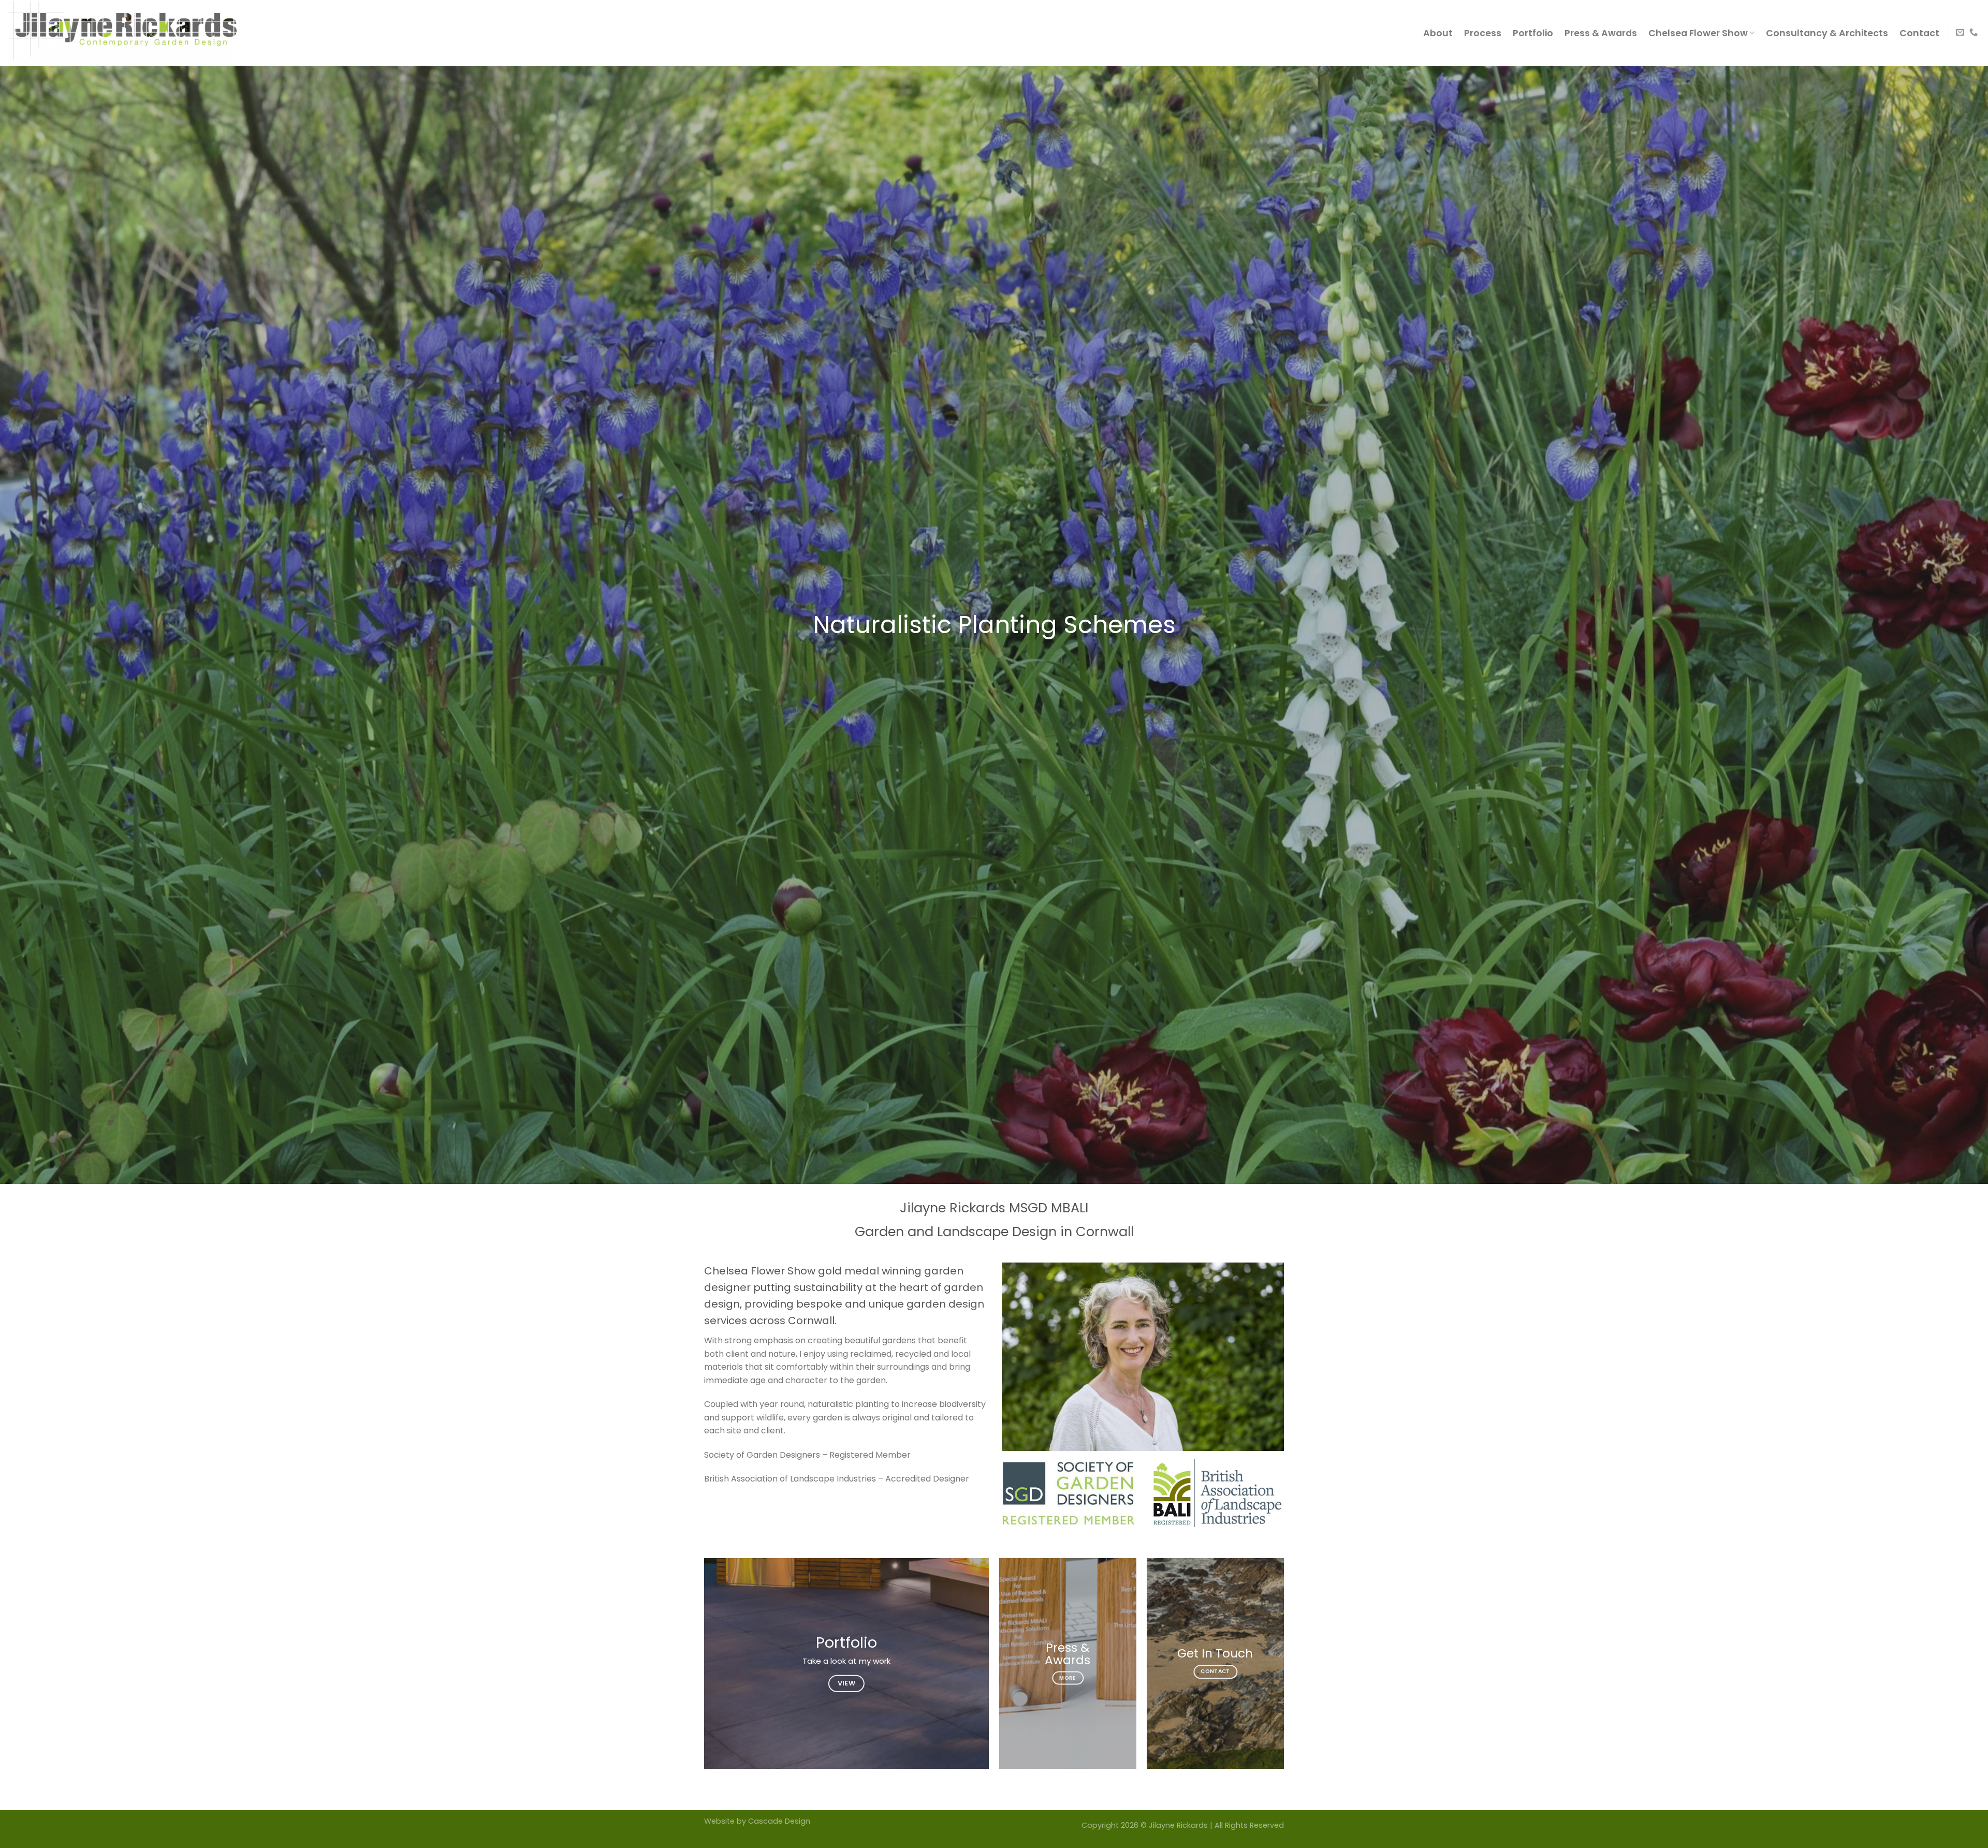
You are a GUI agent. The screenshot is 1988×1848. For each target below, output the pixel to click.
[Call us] (1974, 33)
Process (1483, 33)
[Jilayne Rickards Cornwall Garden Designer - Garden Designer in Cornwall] (132, 33)
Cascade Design (779, 1821)
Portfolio (1533, 33)
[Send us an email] (1960, 33)
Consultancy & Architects (1827, 33)
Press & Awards (1601, 33)
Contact (1919, 33)
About (1438, 33)
